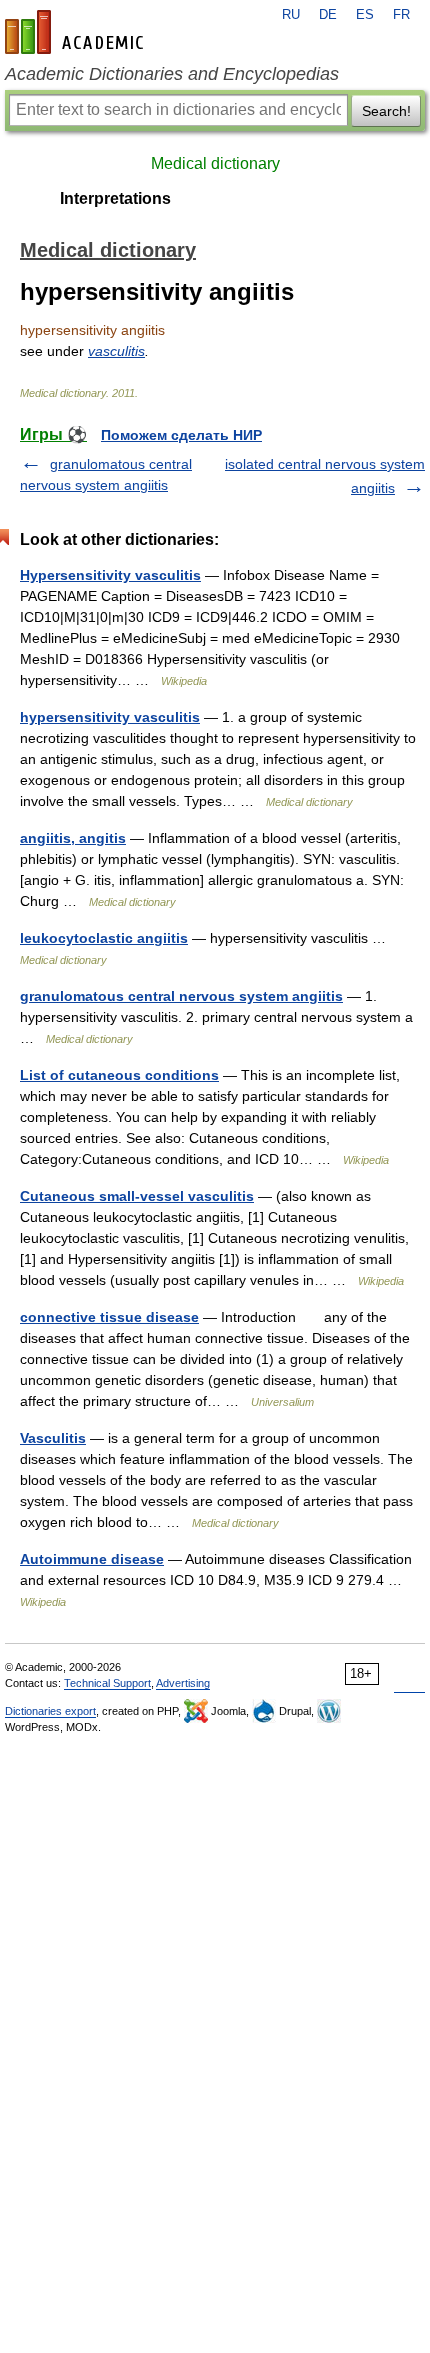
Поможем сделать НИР (181, 435)
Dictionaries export (50, 1711)
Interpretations (115, 198)
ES (365, 15)
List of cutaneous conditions (119, 1075)
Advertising (183, 1683)
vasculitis (116, 351)
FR (401, 15)
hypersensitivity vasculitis (110, 717)
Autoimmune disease (92, 1559)
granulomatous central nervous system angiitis (181, 996)
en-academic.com (77, 32)
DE (328, 15)
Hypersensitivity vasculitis (110, 575)
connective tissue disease (109, 1317)
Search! (386, 111)
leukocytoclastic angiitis (104, 938)
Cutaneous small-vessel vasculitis (137, 1196)
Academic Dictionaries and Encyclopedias (172, 74)
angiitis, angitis (73, 838)
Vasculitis (53, 1438)
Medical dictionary (215, 163)
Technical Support (107, 1683)
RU (291, 15)
